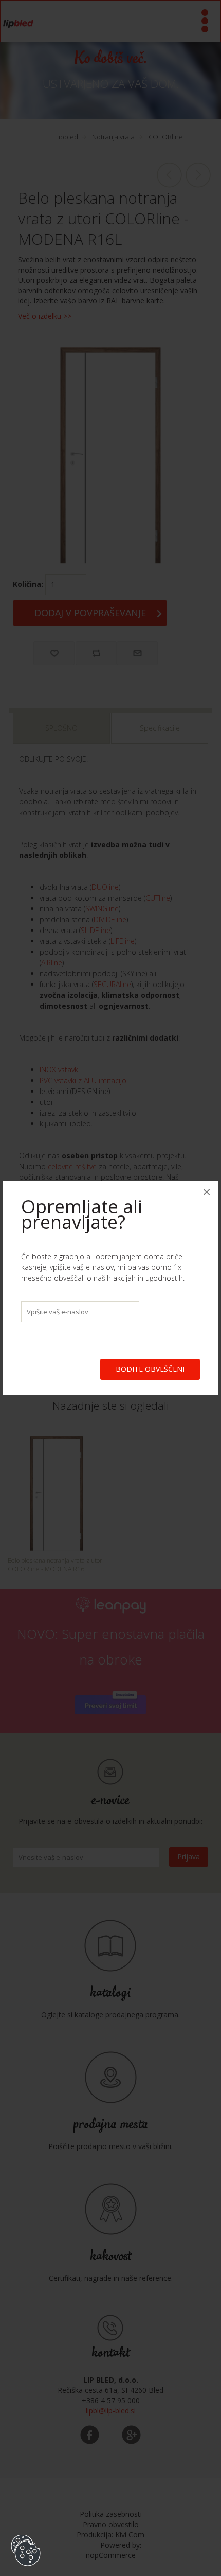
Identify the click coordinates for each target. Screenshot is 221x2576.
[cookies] (26, 2535)
